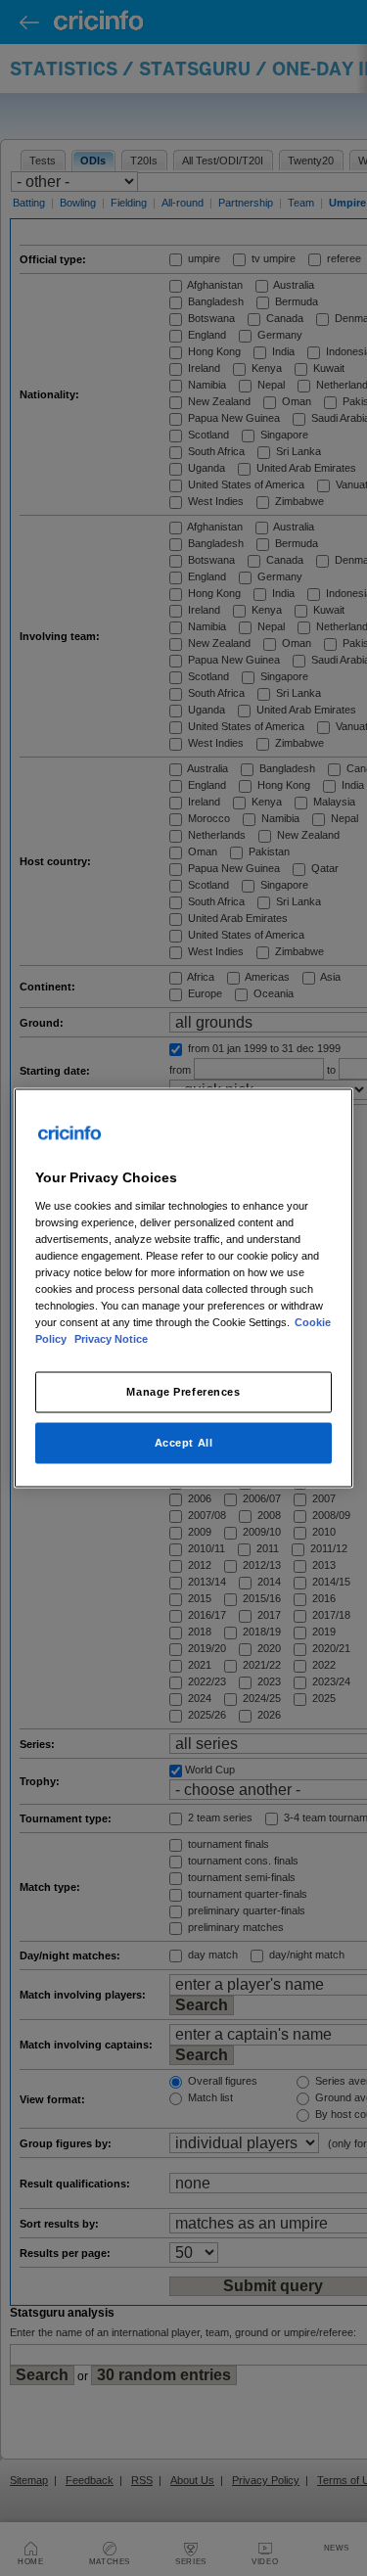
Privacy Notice (111, 1339)
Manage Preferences (183, 1392)
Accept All (184, 1443)
